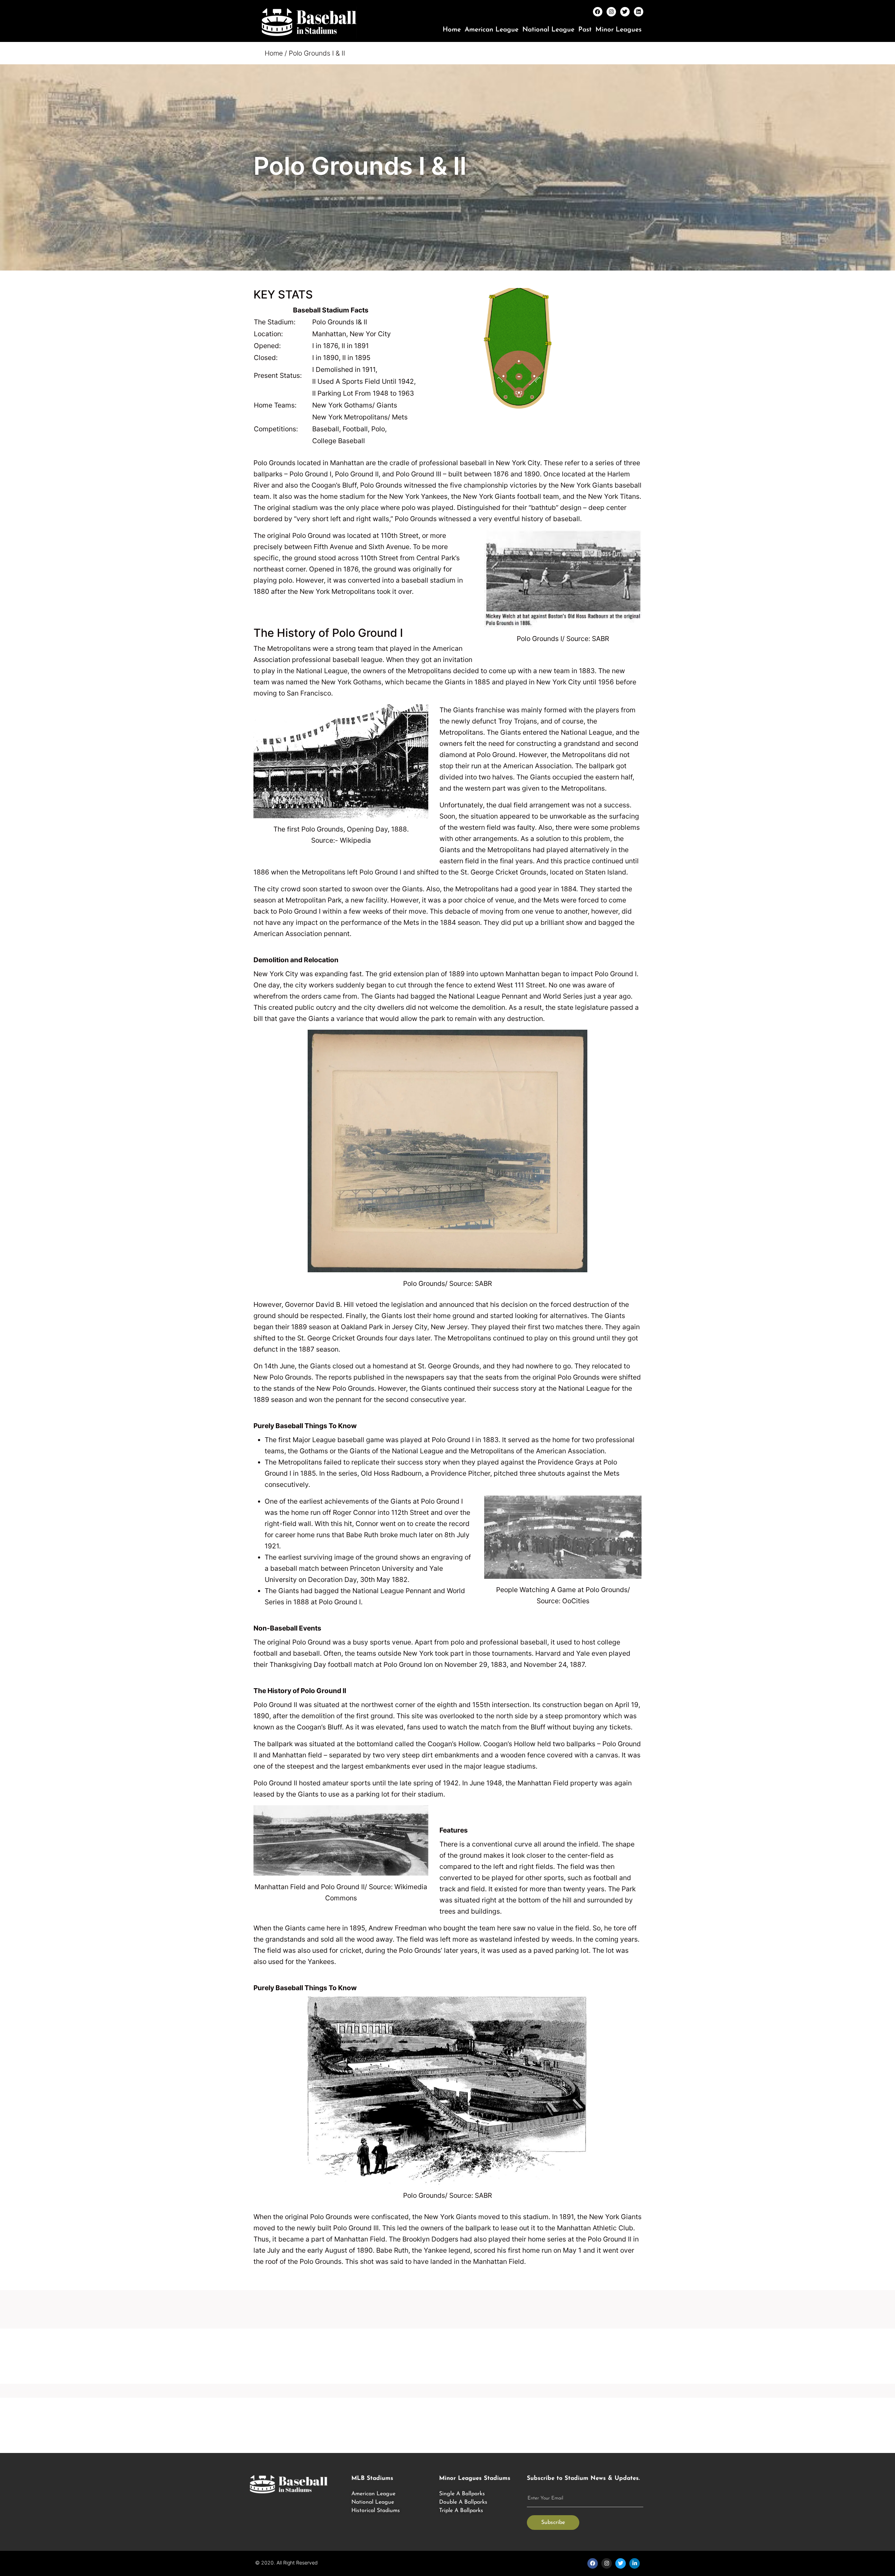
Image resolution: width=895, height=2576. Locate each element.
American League (492, 30)
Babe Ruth (362, 1535)
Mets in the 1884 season (442, 922)
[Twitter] (625, 12)
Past (585, 30)
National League (548, 30)
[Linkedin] (639, 12)
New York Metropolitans (337, 591)
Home (452, 30)
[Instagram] (611, 12)
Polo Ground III (356, 2228)
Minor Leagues (618, 30)
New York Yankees (418, 496)
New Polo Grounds (282, 1377)
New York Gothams (351, 682)
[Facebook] (598, 12)
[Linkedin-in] (635, 2563)
